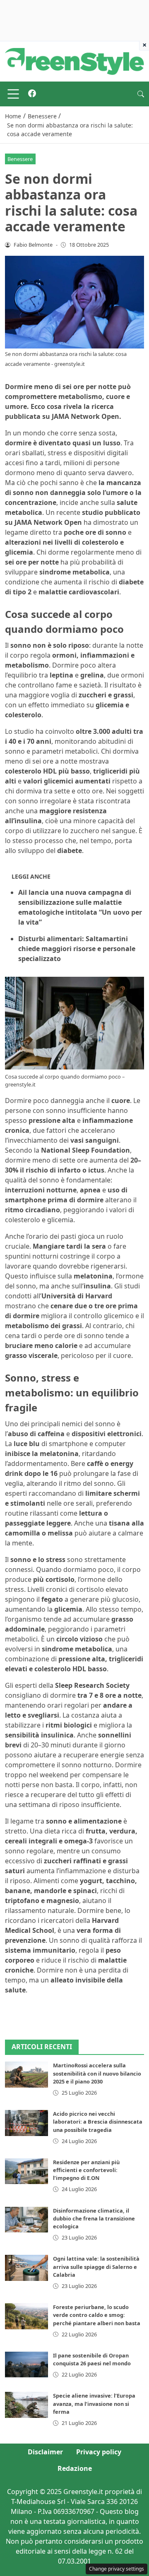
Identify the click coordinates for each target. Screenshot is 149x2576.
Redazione (75, 2468)
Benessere (20, 159)
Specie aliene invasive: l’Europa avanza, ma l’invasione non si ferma (94, 2403)
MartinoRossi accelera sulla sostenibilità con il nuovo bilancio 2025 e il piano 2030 (97, 2073)
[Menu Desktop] (13, 94)
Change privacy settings (117, 2569)
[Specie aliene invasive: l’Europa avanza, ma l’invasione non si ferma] (26, 2405)
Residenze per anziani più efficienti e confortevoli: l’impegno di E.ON (86, 2170)
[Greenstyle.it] (74, 61)
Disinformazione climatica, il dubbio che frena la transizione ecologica (94, 2218)
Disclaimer (45, 2452)
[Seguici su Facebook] (32, 94)
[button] (141, 94)
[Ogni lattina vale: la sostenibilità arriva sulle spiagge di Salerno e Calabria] (26, 2268)
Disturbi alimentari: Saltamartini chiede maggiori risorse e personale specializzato (77, 949)
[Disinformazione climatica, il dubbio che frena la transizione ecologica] (26, 2220)
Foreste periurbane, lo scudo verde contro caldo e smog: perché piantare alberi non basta (97, 2315)
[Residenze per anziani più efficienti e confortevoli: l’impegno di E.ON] (26, 2171)
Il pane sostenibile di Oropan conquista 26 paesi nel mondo (92, 2359)
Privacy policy (99, 2452)
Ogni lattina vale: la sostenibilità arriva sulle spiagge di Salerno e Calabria (96, 2266)
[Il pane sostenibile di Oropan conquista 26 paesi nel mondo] (26, 2365)
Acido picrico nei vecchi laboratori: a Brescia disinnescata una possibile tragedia (98, 2122)
